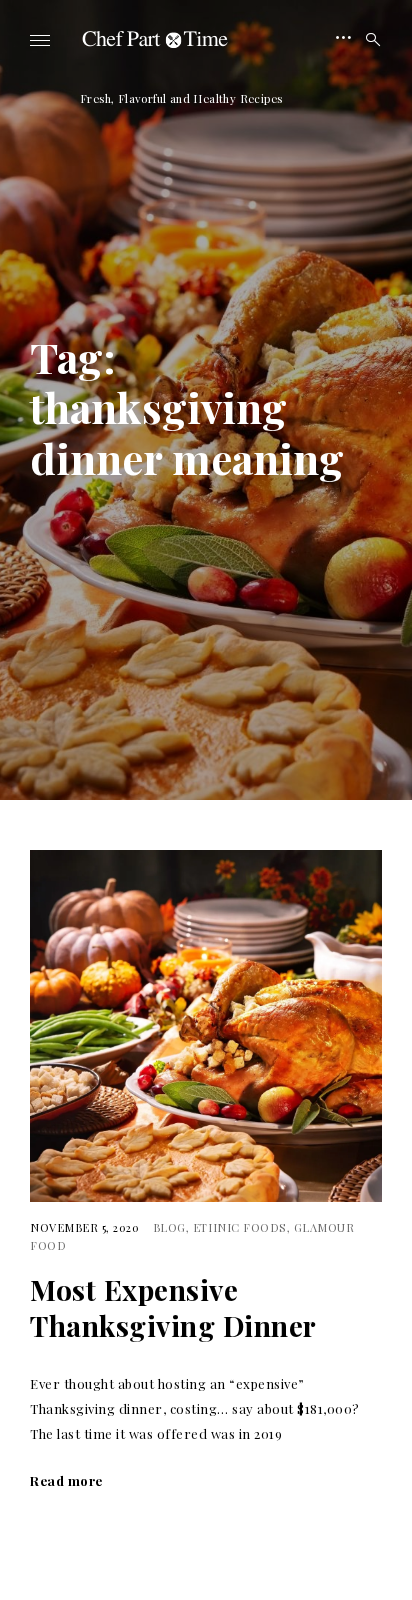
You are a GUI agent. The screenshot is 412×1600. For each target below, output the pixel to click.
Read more (66, 1480)
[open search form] (367, 40)
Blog (169, 1227)
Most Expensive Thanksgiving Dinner (173, 1308)
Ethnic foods (240, 1227)
